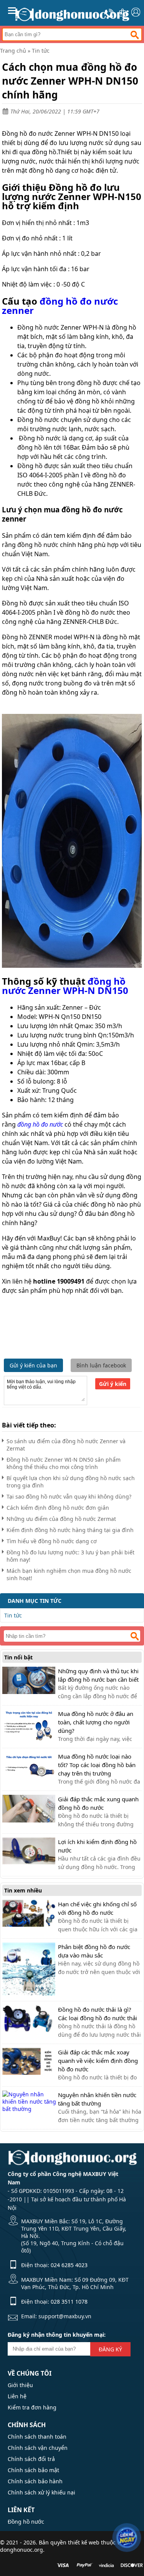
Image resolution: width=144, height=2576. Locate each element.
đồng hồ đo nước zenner (60, 306)
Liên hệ (17, 2396)
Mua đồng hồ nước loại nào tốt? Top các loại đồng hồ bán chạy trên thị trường (97, 1765)
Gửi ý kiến (113, 1384)
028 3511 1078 (69, 2302)
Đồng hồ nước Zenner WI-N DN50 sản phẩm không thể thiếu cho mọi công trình (64, 1463)
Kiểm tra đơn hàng (32, 2407)
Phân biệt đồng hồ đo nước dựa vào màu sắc (94, 1951)
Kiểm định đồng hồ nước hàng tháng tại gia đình (70, 1530)
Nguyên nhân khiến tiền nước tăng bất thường (97, 2099)
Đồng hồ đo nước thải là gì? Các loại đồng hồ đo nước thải (98, 2014)
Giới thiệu (20, 2385)
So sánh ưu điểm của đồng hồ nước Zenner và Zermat (66, 1445)
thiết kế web (84, 2542)
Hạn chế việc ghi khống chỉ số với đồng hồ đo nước (97, 1908)
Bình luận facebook (101, 1365)
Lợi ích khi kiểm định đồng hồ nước (97, 1846)
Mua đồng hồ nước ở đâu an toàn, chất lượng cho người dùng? (96, 1722)
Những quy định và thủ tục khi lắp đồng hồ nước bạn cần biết (98, 1675)
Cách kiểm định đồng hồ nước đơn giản (58, 1508)
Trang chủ (13, 51)
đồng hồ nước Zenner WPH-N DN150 (65, 986)
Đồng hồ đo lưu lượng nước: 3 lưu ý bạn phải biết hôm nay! (70, 1556)
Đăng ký (110, 2349)
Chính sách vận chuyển (38, 2448)
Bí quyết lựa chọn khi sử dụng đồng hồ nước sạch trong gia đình (71, 1482)
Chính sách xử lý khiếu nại (41, 2492)
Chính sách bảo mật (33, 2470)
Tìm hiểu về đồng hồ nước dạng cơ (52, 1541)
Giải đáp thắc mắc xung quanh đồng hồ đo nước (98, 1803)
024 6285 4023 (69, 2265)
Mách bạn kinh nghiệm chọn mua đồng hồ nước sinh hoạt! (69, 1574)
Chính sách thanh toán (37, 2437)
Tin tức (41, 51)
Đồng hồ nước (26, 2522)
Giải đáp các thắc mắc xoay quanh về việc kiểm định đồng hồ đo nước (98, 2061)
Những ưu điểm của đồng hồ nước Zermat (61, 1519)
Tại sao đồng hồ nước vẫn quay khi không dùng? (69, 1496)
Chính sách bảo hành (35, 2481)
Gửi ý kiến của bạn (33, 1365)
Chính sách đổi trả (31, 2459)
